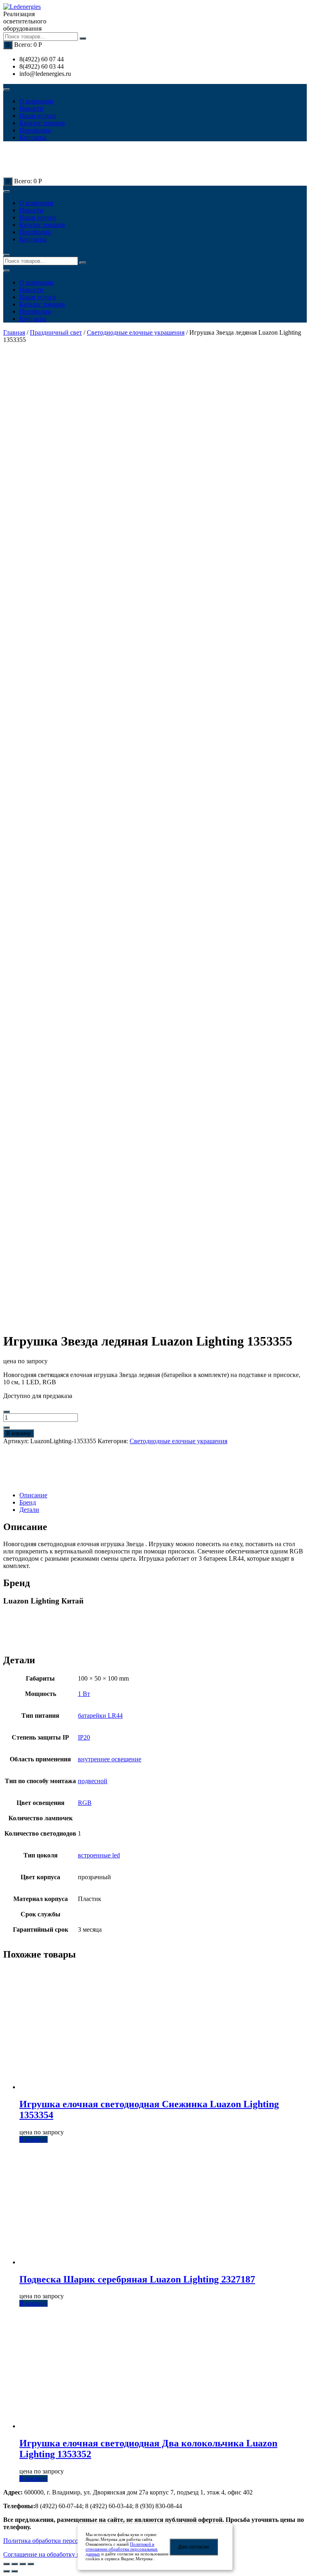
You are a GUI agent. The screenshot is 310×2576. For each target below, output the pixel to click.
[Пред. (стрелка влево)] (6, 2571)
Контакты (33, 137)
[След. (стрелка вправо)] (15, 2571)
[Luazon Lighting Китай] (31, 1468)
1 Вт (84, 1694)
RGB (85, 1803)
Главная (14, 332)
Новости (31, 108)
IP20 (84, 1737)
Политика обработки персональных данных (64, 2541)
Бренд (28, 1502)
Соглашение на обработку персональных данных (71, 2554)
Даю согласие (194, 2547)
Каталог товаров (42, 123)
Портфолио (35, 130)
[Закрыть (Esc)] (6, 2564)
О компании (36, 101)
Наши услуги (38, 116)
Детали (29, 1510)
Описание (33, 1495)
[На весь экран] (23, 2564)
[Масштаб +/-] (31, 2564)
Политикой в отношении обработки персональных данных (122, 2549)
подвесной (93, 1781)
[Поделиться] (15, 2564)
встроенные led (99, 1855)
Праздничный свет (56, 332)
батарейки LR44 (100, 1716)
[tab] (163, 1495)
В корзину (19, 1433)
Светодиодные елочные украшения (136, 332)
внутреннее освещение (110, 1759)
